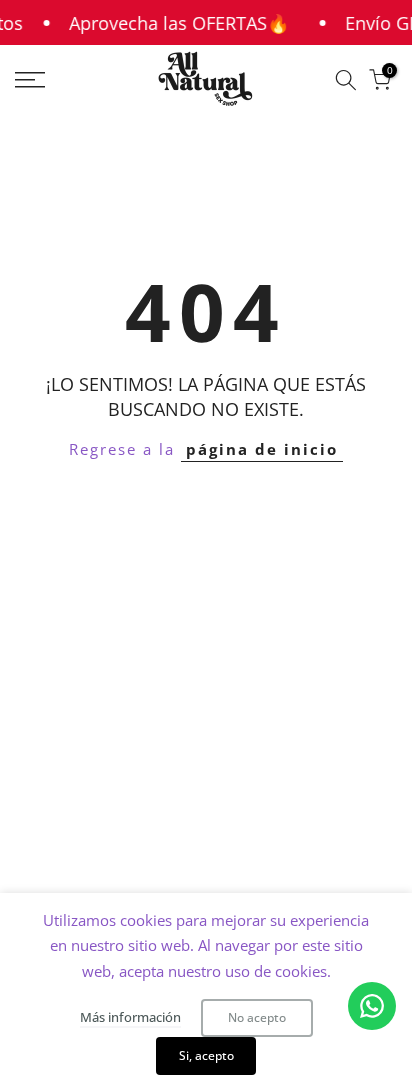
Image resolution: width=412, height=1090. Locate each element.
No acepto (257, 1017)
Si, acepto (206, 1055)
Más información (130, 1017)
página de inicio (262, 449)
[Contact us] (372, 1006)
